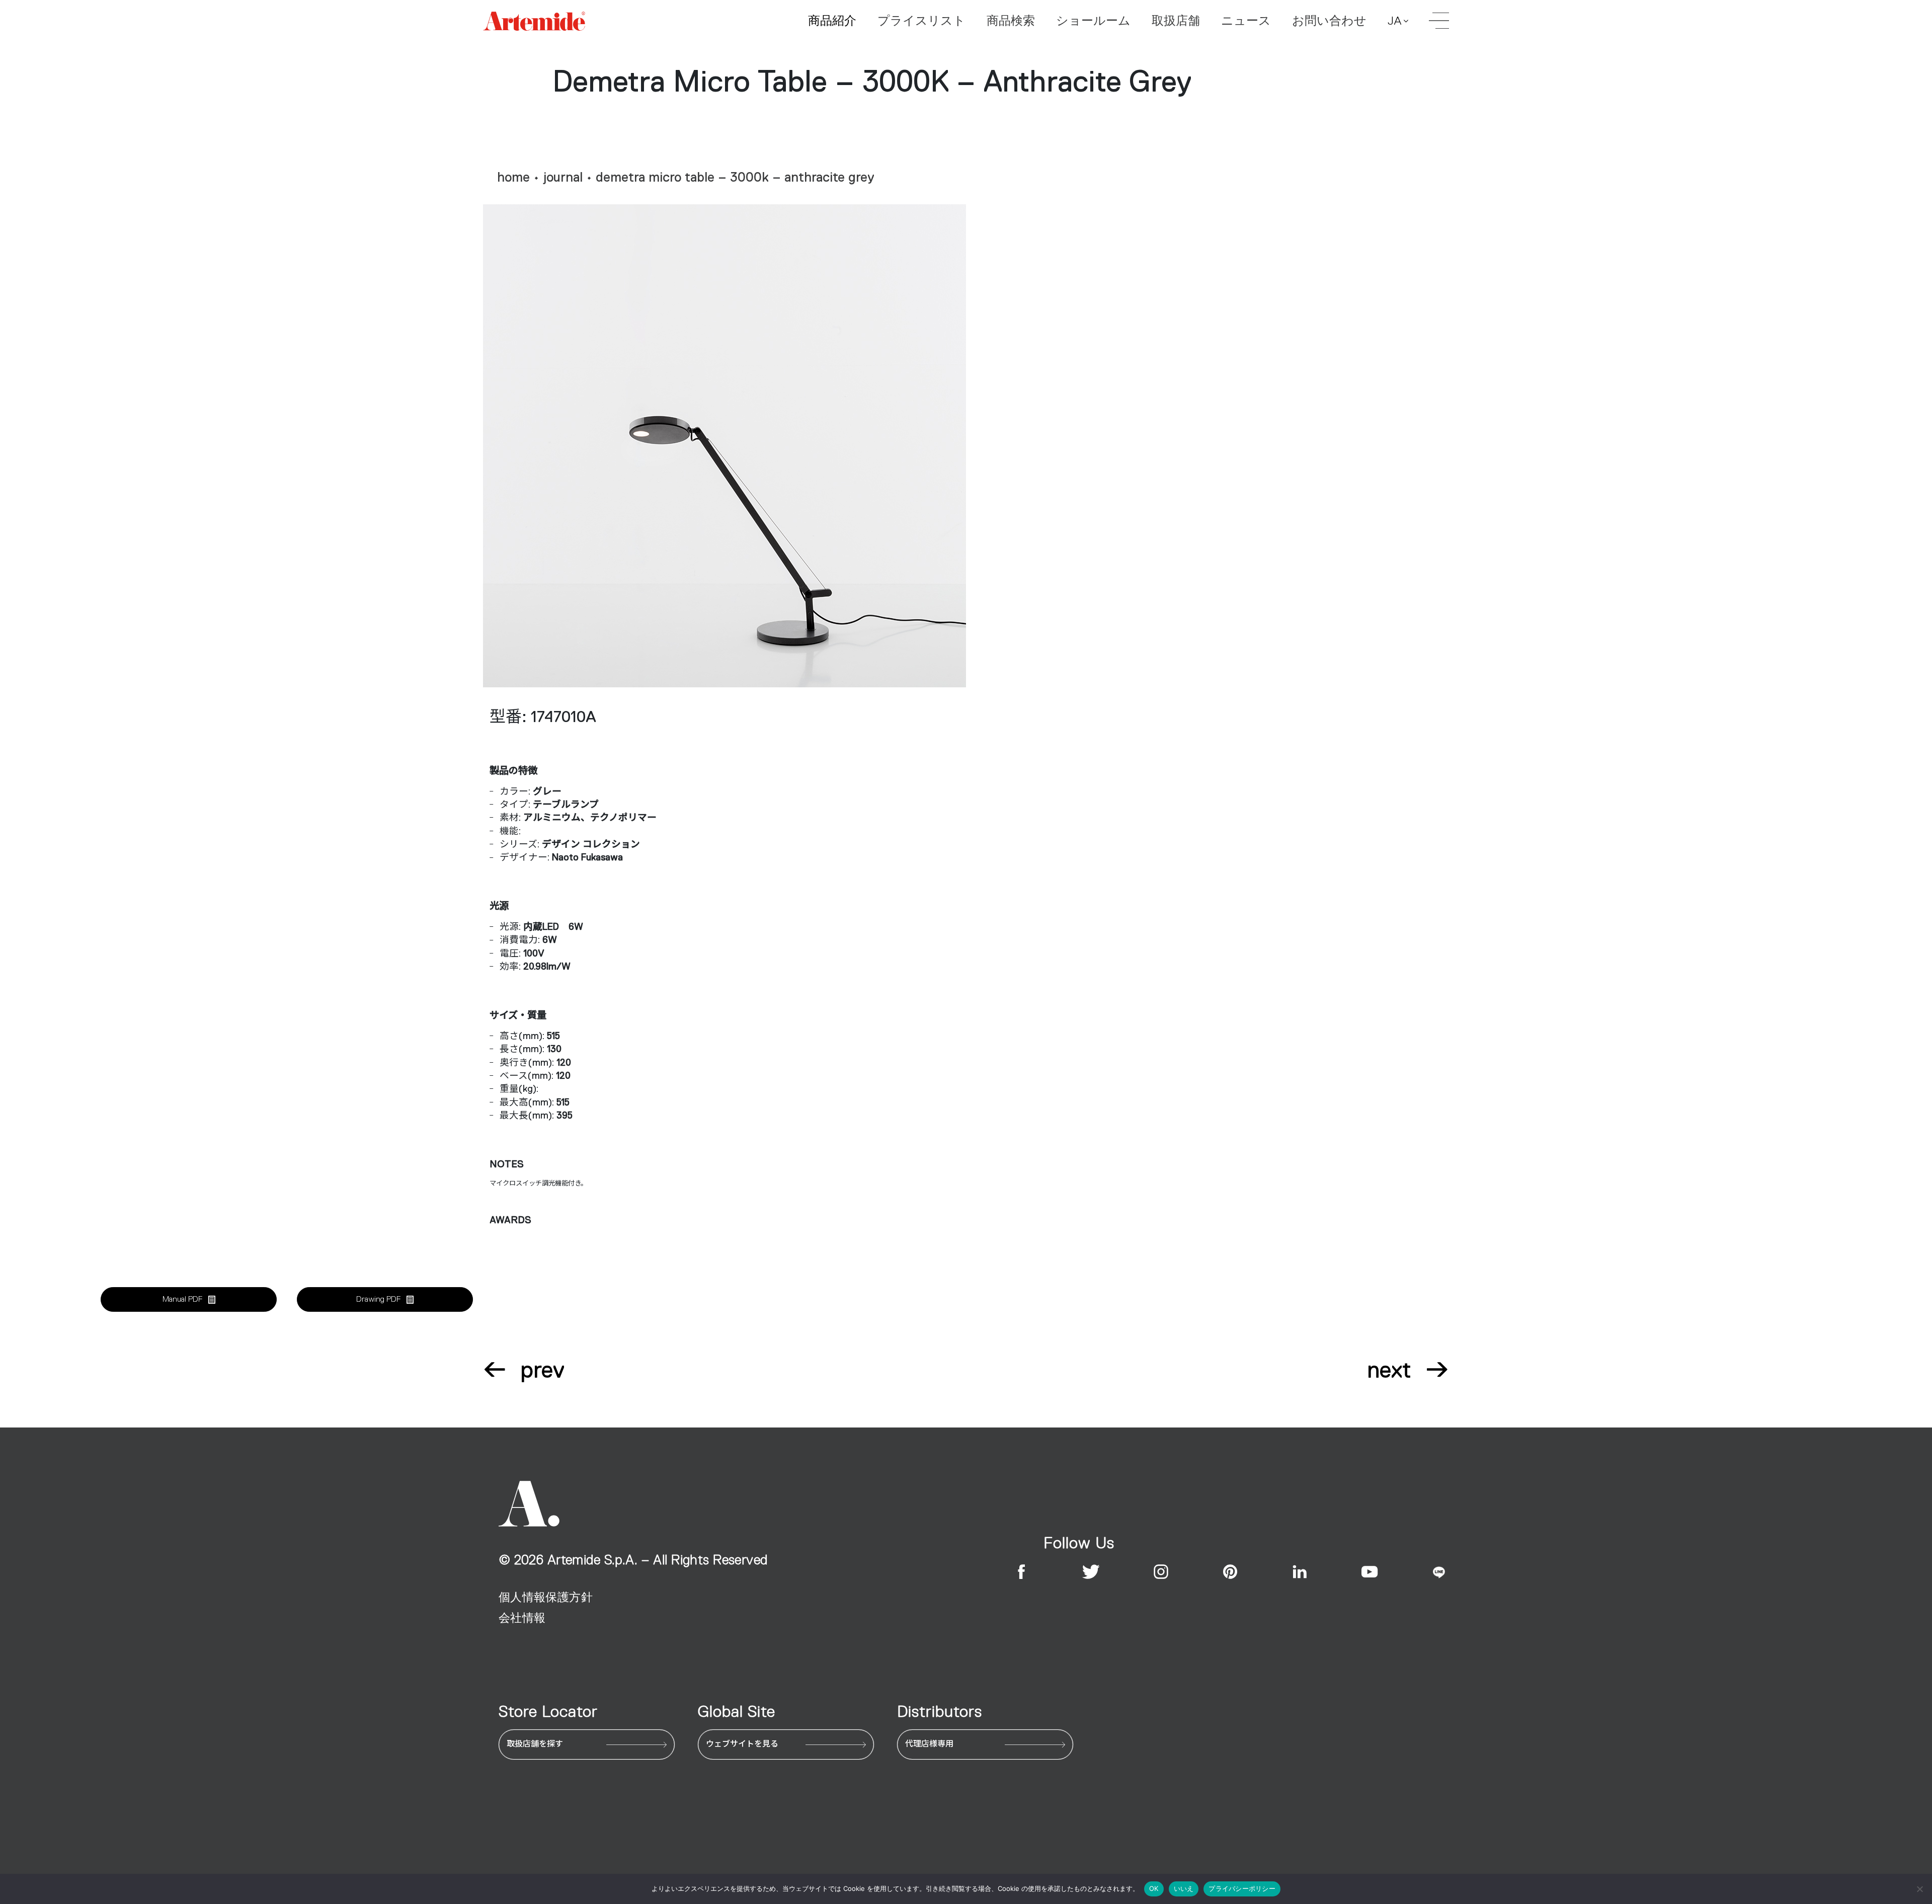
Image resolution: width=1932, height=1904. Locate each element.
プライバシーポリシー (1242, 1888)
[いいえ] (1919, 1889)
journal (563, 177)
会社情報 (522, 1618)
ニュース (1246, 21)
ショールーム (1093, 21)
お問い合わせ (1329, 21)
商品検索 (1011, 21)
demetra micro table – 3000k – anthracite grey (735, 177)
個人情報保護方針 (546, 1597)
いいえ (1184, 1888)
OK (1154, 1888)
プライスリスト (921, 21)
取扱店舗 (1176, 21)
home (513, 177)
